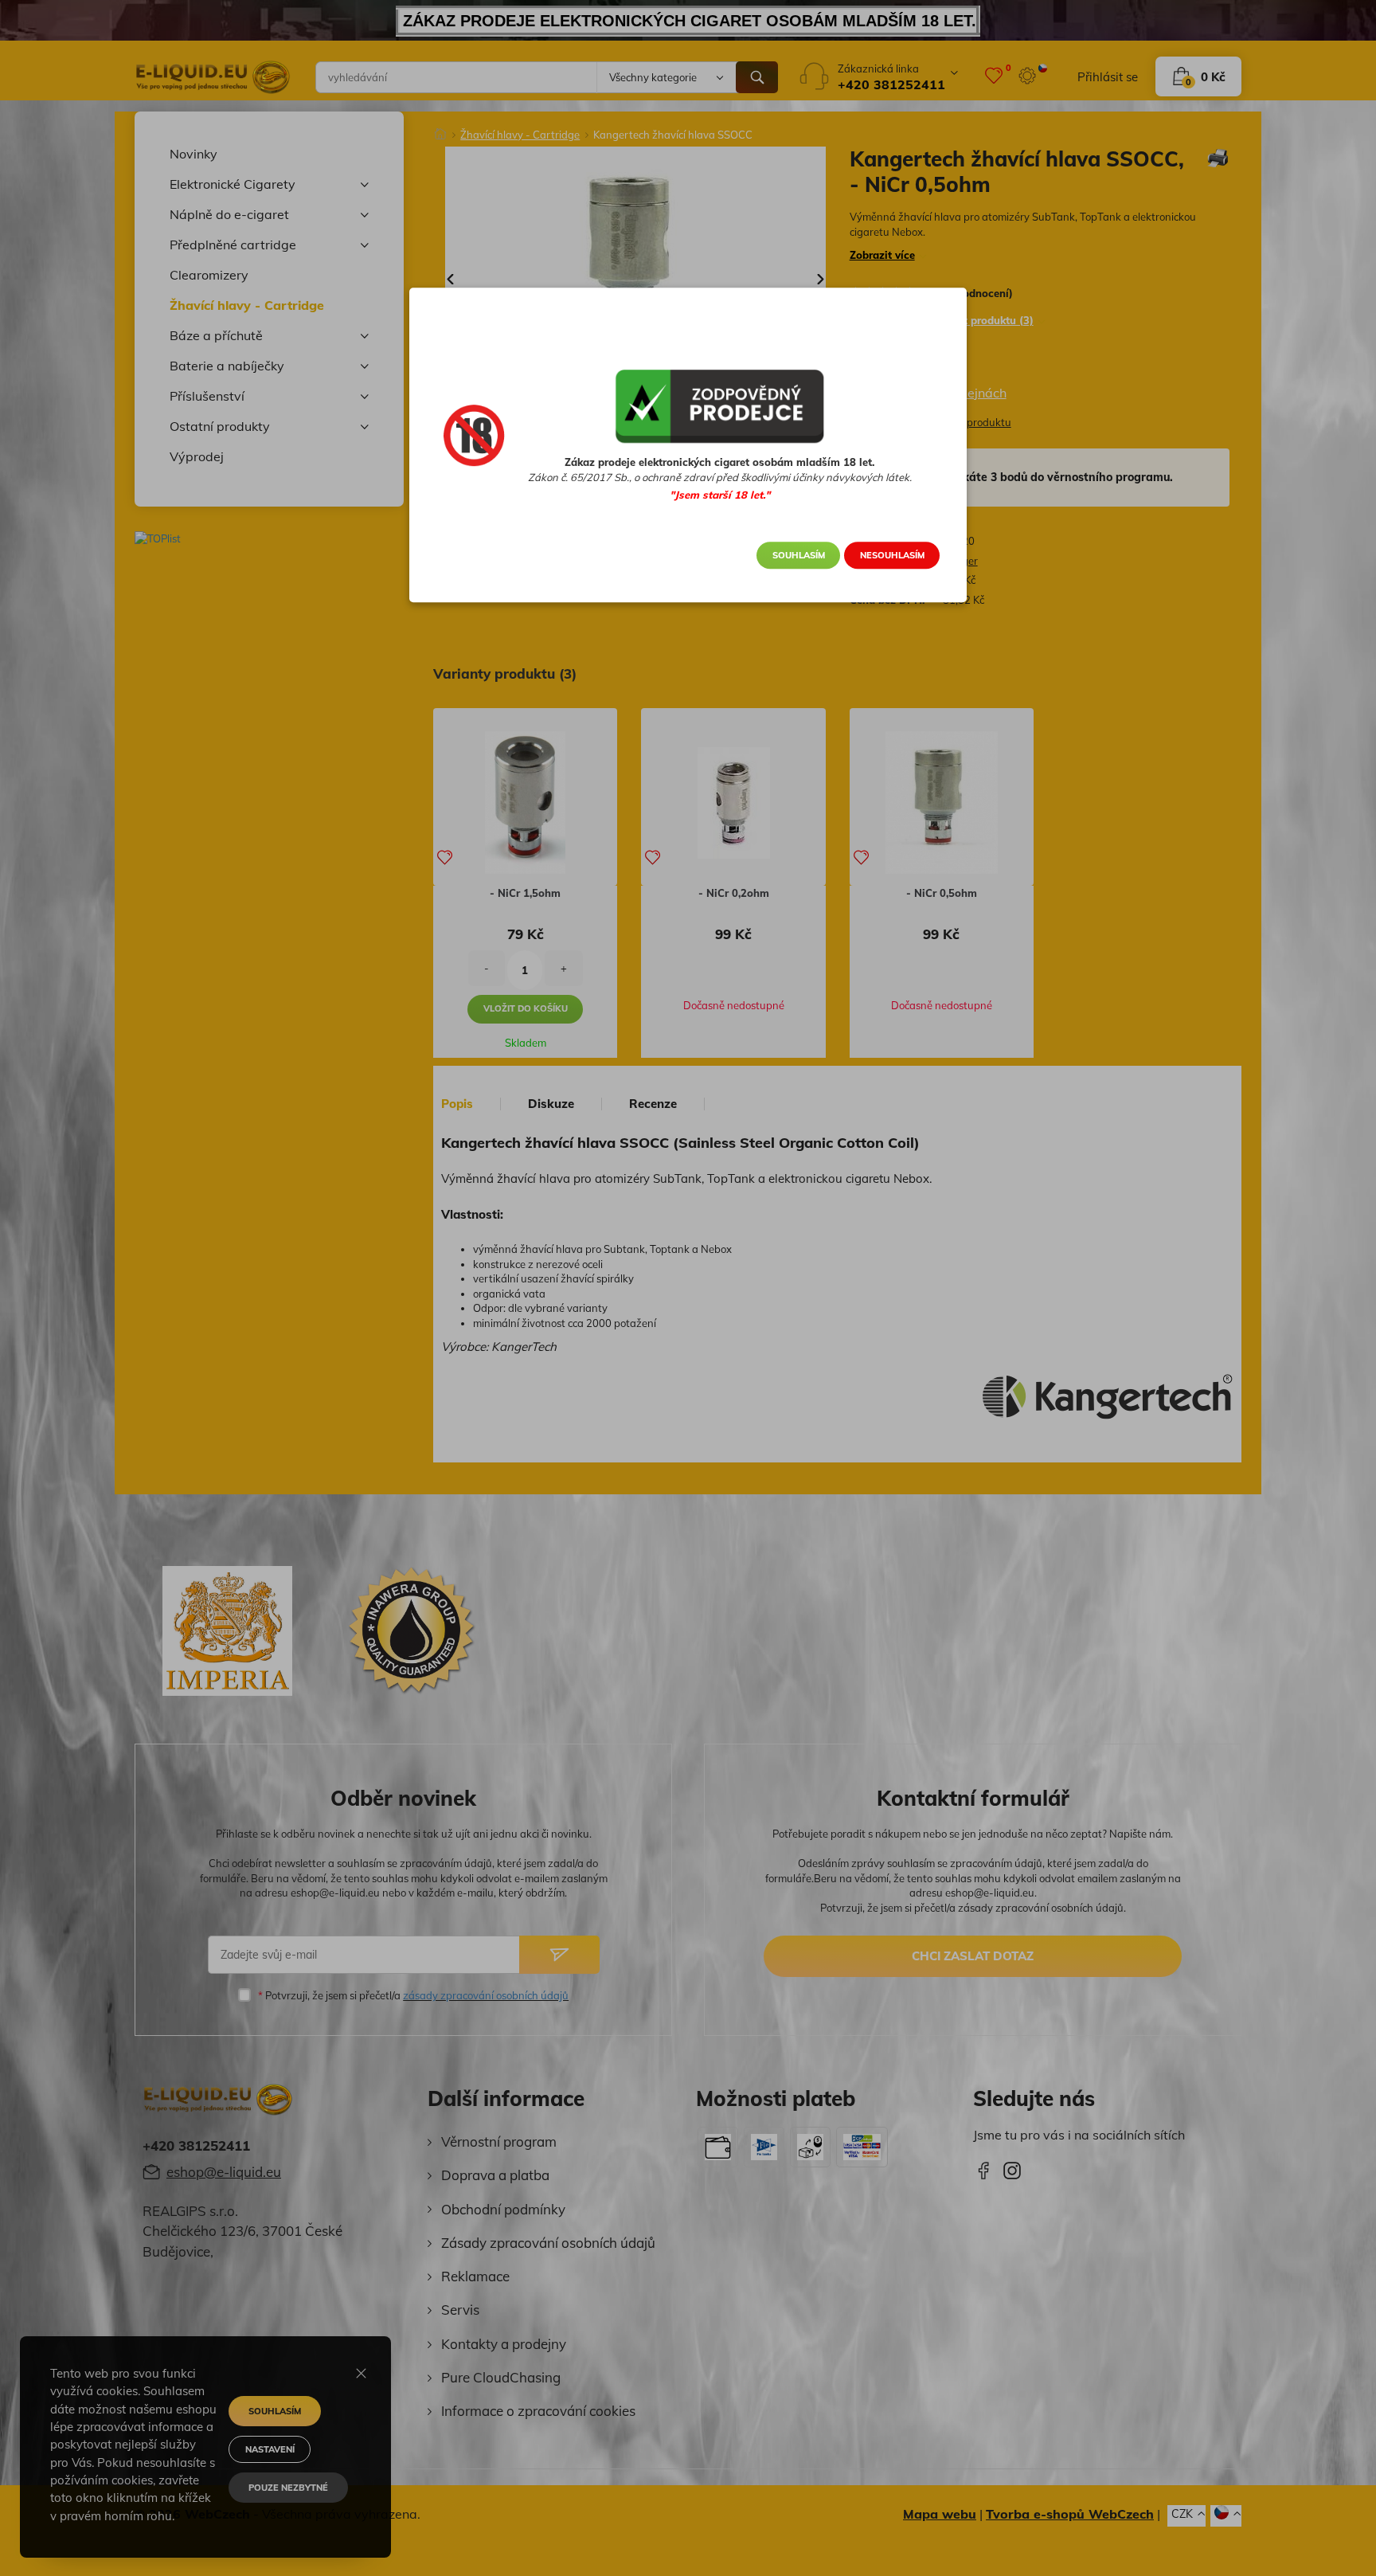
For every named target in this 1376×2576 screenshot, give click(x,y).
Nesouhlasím (892, 555)
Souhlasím (799, 555)
